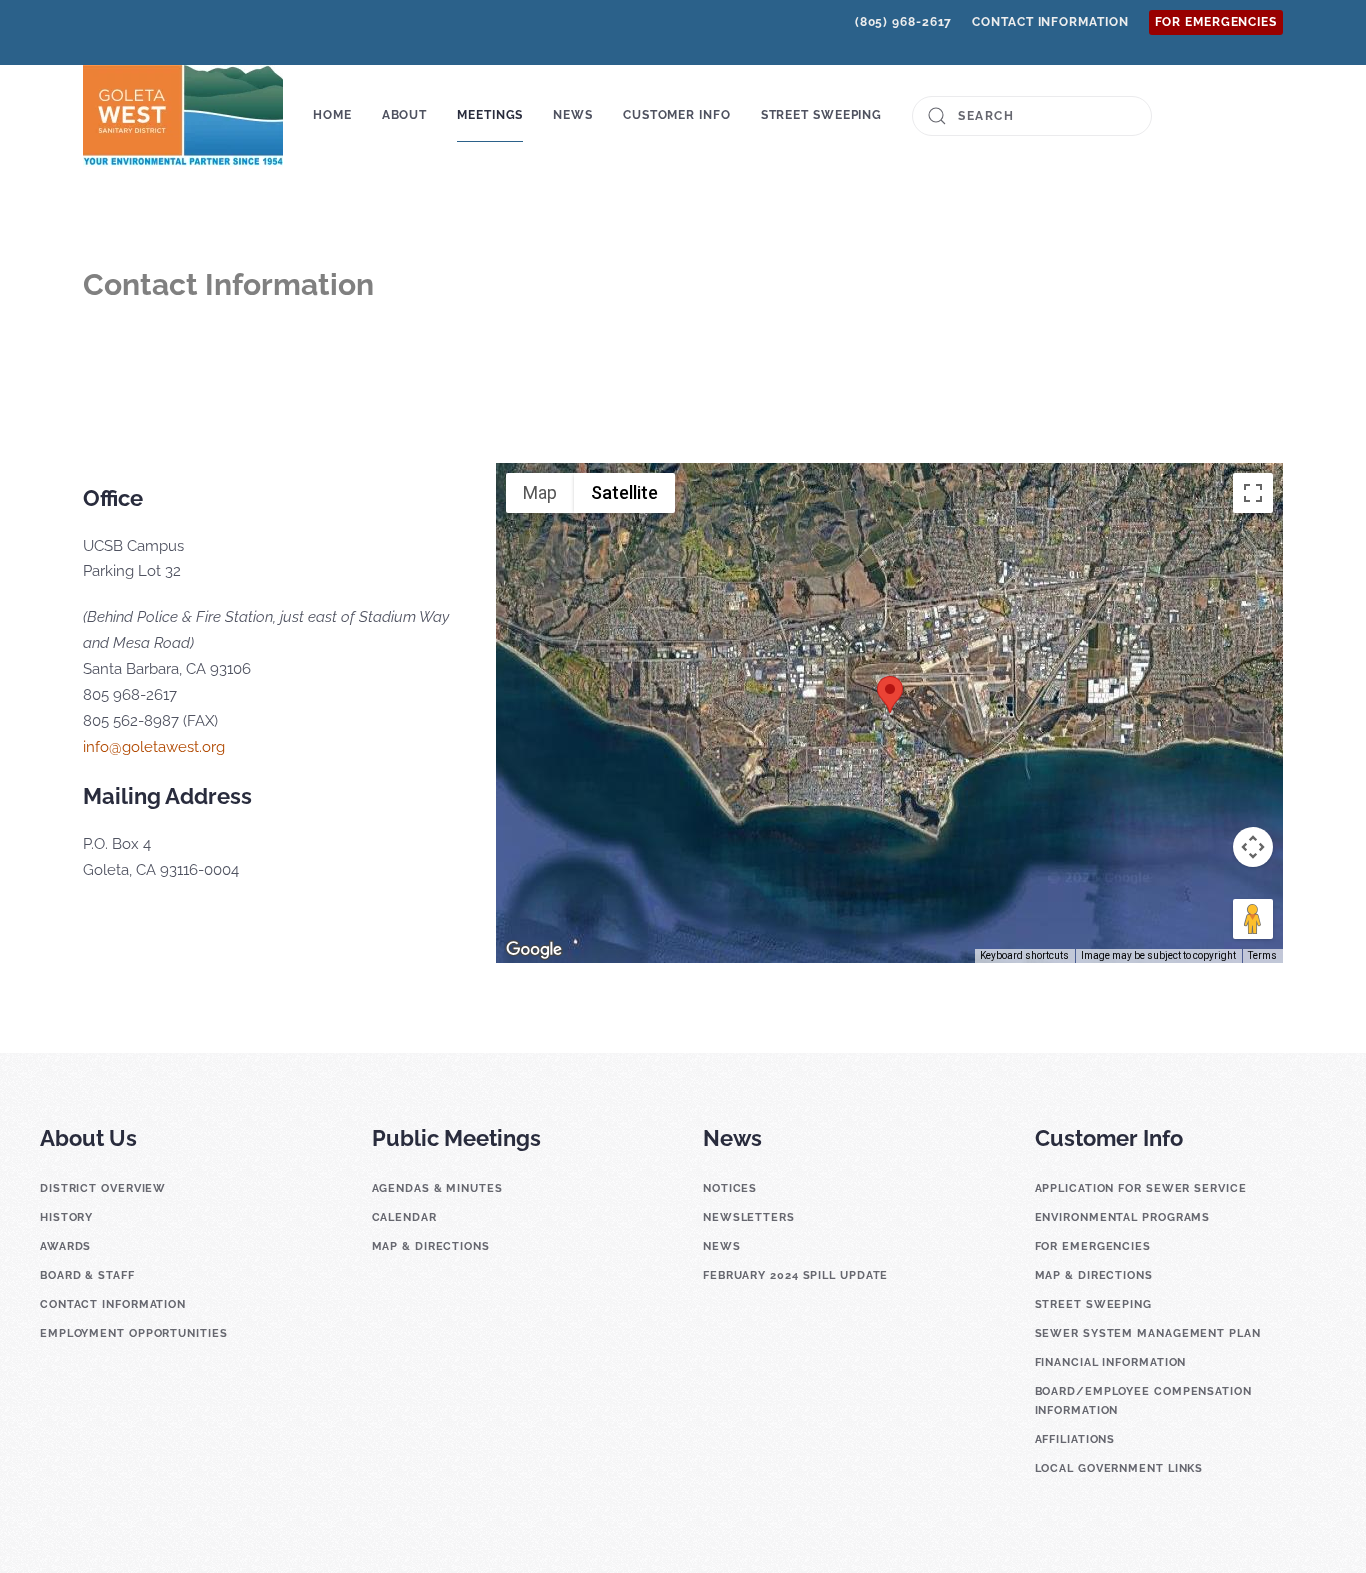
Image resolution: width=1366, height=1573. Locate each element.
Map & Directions (431, 1246)
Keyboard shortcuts (1024, 955)
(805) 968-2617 (904, 22)
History (66, 1217)
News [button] (573, 115)
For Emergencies (1216, 22)
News (722, 1246)
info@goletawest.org (154, 747)
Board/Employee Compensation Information (1143, 1401)
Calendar (404, 1217)
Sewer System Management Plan (1148, 1333)
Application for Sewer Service (1141, 1188)
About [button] (405, 115)
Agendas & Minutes (437, 1188)
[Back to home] (183, 116)
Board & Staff (87, 1275)
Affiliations (1075, 1439)
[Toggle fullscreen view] (1253, 493)
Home (332, 115)
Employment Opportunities (134, 1333)
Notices (730, 1188)
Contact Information (1050, 22)
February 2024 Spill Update (795, 1275)
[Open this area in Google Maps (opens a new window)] (534, 950)
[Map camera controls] (1253, 847)
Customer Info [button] (677, 115)
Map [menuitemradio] (540, 492)
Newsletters (749, 1217)
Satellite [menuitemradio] (624, 492)
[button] (890, 694)
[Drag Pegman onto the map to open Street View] (1253, 919)
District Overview (103, 1188)
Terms (1262, 955)
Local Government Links (1119, 1468)
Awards (65, 1246)
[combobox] (1032, 116)
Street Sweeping (822, 115)
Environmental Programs (1123, 1217)
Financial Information (1111, 1362)
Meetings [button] (490, 115)
